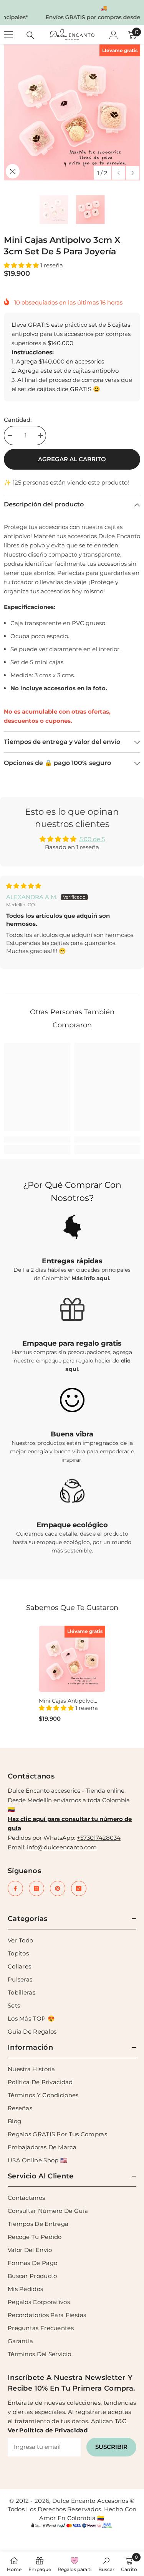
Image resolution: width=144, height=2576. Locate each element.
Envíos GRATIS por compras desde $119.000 (73, 17)
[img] (24, 886)
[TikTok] (79, 1888)
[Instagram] (36, 1888)
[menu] (8, 35)
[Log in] (114, 35)
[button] (118, 173)
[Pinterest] (58, 1888)
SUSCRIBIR (111, 2447)
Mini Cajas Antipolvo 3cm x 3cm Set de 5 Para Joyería (66, 1701)
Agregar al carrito (72, 459)
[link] (37, 1140)
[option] (72, 13)
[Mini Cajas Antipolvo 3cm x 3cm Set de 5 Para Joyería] (72, 1659)
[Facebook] (15, 1888)
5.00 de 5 (92, 839)
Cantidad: (18, 420)
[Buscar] (30, 35)
